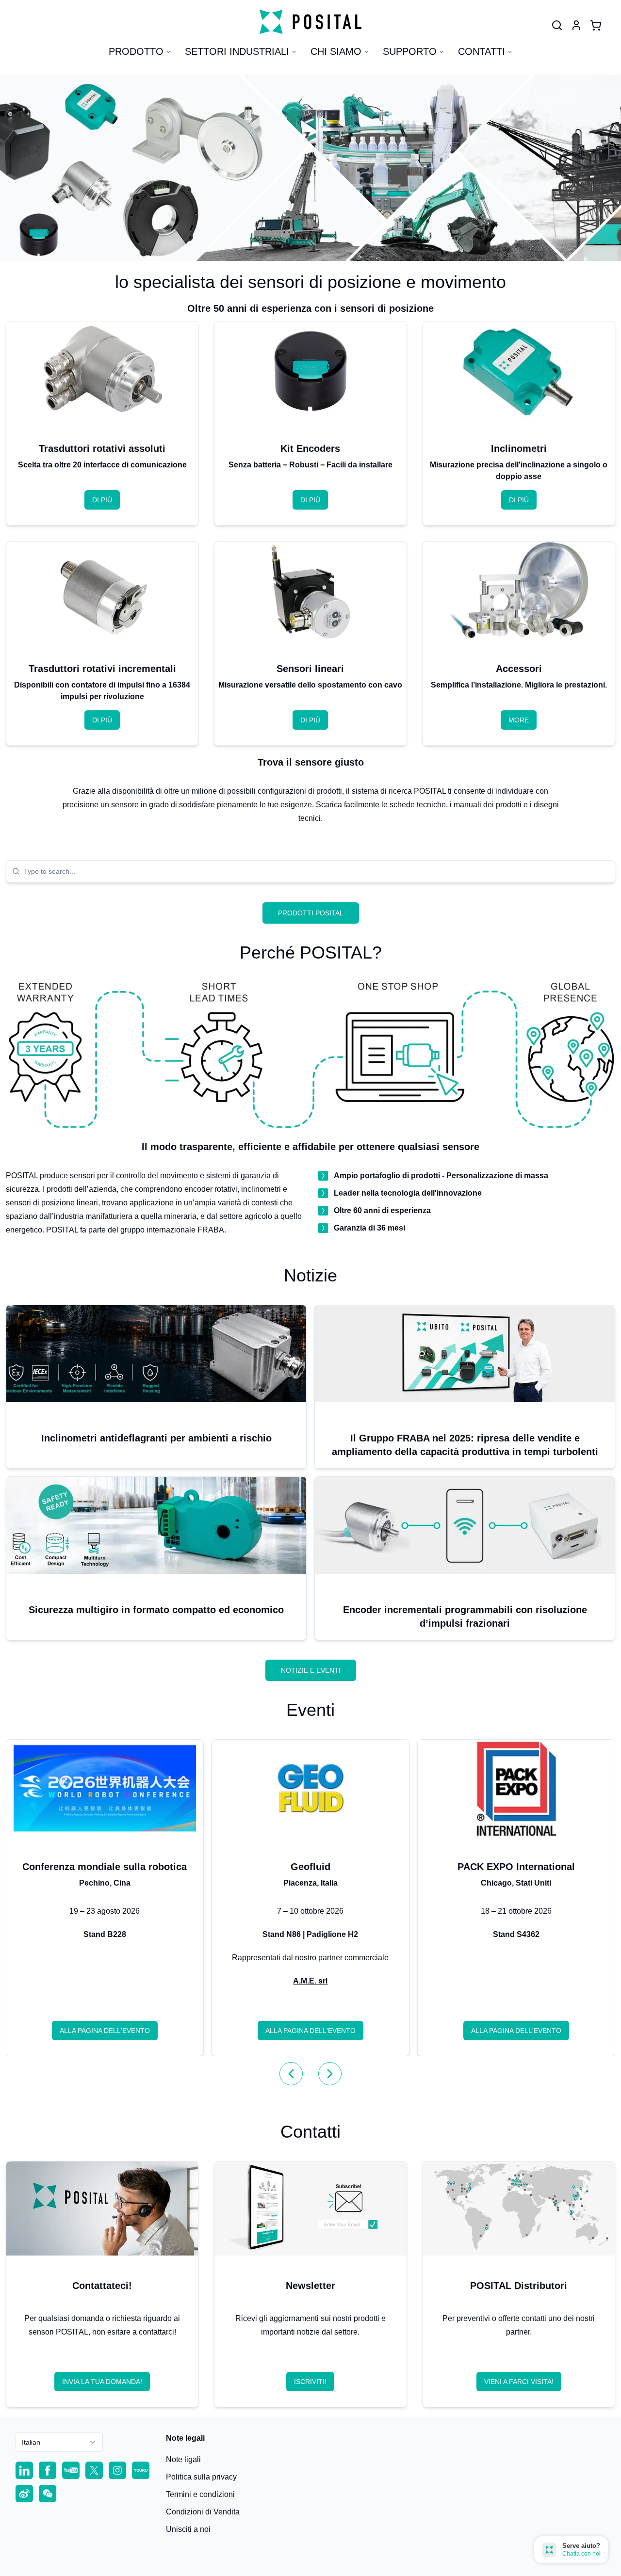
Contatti (482, 51)
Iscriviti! (310, 2382)
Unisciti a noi (188, 2529)
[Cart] (596, 25)
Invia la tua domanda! (102, 2382)
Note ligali (183, 2459)
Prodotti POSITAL (311, 913)
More (519, 720)
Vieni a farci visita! (519, 2382)
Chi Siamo (336, 51)
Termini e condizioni (200, 2494)
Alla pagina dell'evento (105, 2031)
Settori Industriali (237, 51)
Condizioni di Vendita (203, 2512)
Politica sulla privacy (201, 2477)
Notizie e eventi (311, 1670)
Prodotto (136, 51)
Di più (102, 500)
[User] (557, 25)
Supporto (410, 51)
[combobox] (316, 871)
